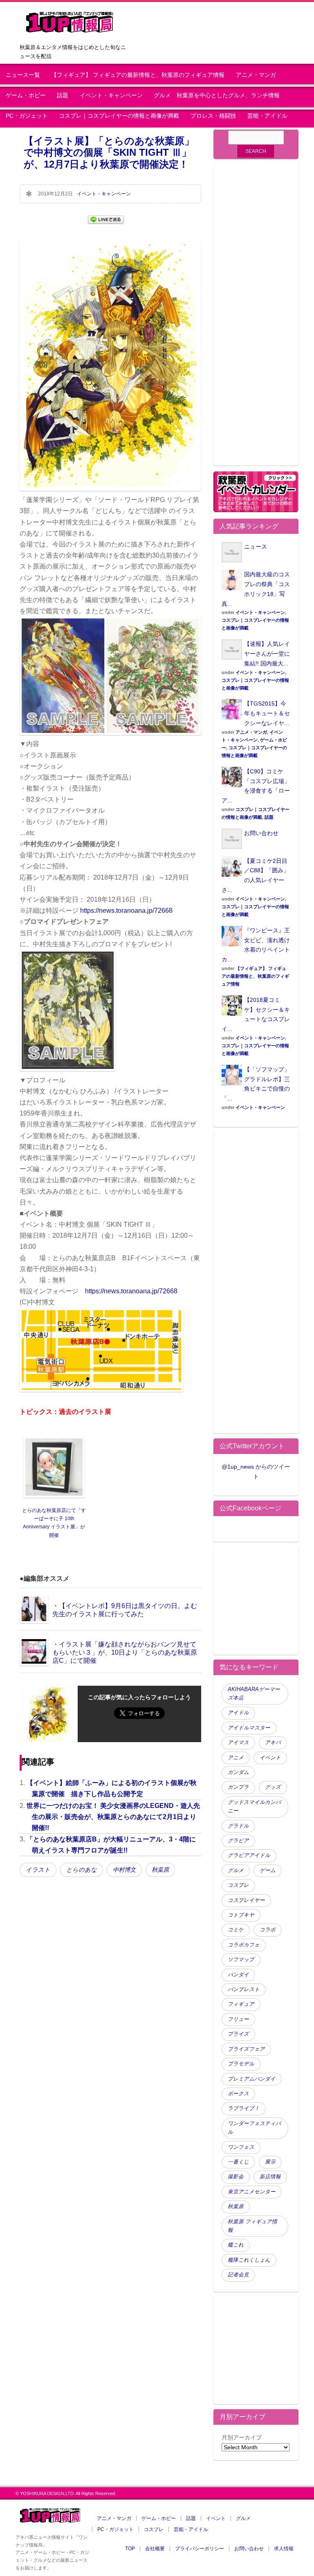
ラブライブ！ (244, 2108)
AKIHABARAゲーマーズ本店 (254, 1694)
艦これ (236, 2245)
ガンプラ (238, 1787)
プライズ (238, 2034)
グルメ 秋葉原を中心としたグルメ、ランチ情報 (220, 95)
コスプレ (238, 1885)
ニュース (256, 547)
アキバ (273, 1743)
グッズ (273, 1787)
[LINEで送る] (106, 219)
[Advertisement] (256, 319)
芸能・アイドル (267, 116)
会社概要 (155, 2549)
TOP (130, 2549)
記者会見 (238, 2275)
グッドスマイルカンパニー (254, 1807)
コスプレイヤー (246, 1900)
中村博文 (124, 1870)
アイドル (238, 1713)
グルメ (236, 1870)
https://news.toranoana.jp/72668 (126, 911)
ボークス (238, 2094)
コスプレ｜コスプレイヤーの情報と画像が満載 (119, 116)
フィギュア (241, 2004)
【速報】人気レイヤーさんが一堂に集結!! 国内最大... (267, 654)
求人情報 (284, 2549)
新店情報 (270, 2177)
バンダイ (238, 1975)
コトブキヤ (241, 1915)
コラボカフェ (244, 1945)
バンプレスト (244, 1989)
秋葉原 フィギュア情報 (252, 2226)
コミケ (236, 1930)
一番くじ (238, 2162)
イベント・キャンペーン (111, 95)
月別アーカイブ (242, 2437)
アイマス (238, 1743)
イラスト (38, 1870)
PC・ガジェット (27, 116)
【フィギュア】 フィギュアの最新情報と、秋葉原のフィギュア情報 (138, 75)
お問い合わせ (261, 833)
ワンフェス (241, 2147)
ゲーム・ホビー (26, 95)
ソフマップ (241, 1960)
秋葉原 (160, 1870)
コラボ (268, 1930)
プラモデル (241, 2064)
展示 (270, 2162)
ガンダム (238, 1772)
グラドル (238, 1826)
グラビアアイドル (249, 1855)
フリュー (238, 2019)
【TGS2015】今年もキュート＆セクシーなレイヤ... (267, 713)
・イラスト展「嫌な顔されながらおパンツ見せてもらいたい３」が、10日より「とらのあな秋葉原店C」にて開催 (125, 1652)
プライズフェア (246, 2049)
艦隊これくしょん (249, 2260)
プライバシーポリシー (200, 2549)
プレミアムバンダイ (252, 2079)
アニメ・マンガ (256, 75)
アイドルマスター (249, 1728)
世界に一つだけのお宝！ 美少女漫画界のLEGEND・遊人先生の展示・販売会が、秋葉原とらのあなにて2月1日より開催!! (113, 1817)
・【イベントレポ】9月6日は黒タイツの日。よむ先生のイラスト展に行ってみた (125, 1610)
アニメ (236, 1758)
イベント (270, 1758)
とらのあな (82, 1870)
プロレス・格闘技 (213, 116)
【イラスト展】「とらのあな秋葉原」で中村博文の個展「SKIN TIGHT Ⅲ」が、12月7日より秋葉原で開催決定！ (109, 153)
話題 (63, 95)
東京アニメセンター (252, 2192)
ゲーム (268, 1870)
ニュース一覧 (23, 75)
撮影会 (236, 2177)
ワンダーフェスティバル (254, 2128)
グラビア (238, 1841)
